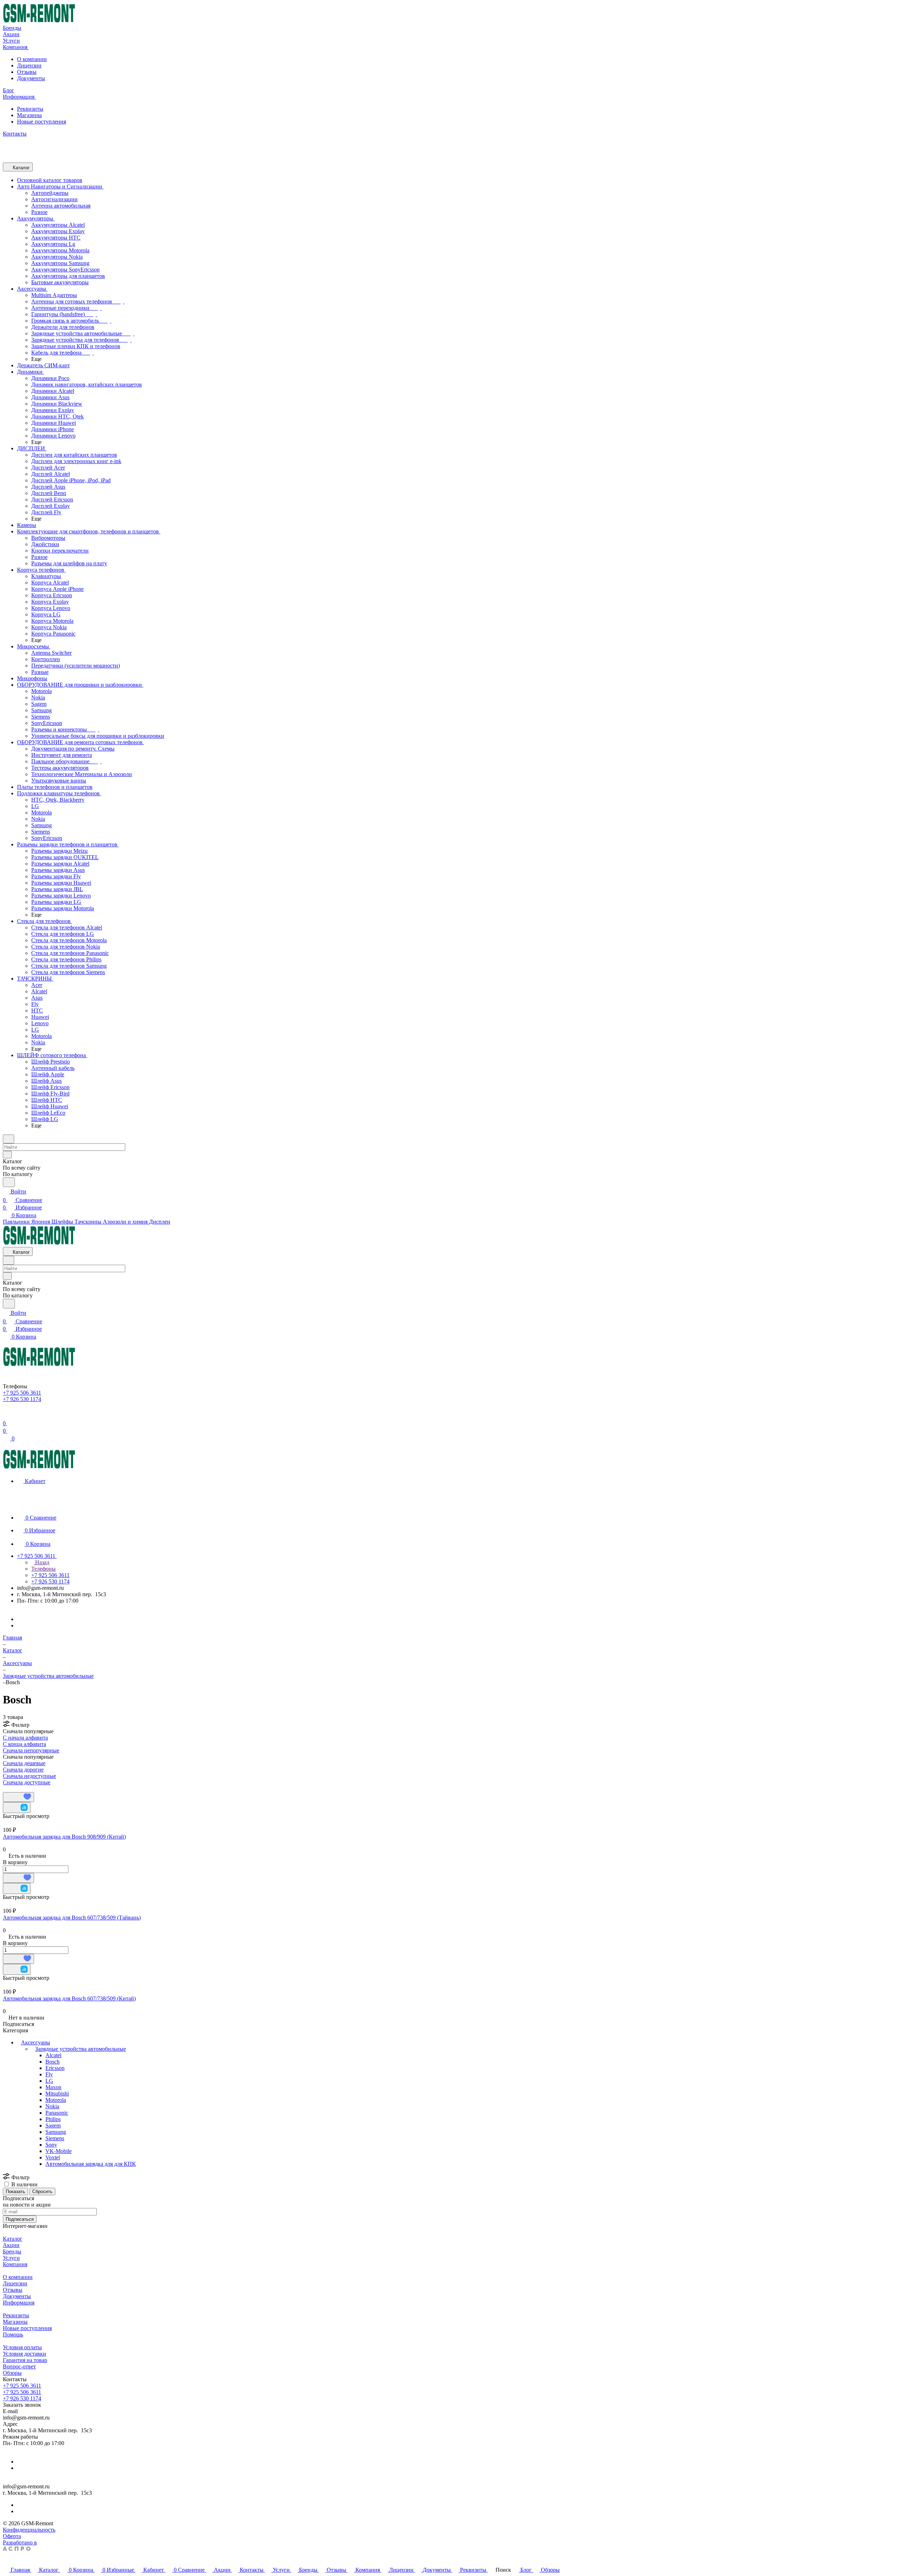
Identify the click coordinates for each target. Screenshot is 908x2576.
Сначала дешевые (24, 1763)
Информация (19, 2303)
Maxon (53, 2087)
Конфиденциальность (29, 2530)
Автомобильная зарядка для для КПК (91, 2164)
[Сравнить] (17, 1808)
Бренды (12, 2251)
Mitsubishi (57, 2094)
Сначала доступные (27, 1782)
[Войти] (6, 1415)
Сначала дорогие (23, 1770)
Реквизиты (30, 109)
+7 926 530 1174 (22, 2398)
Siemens (55, 2138)
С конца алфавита (24, 1744)
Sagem (53, 2125)
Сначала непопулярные (31, 1750)
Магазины (29, 115)
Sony (51, 2145)
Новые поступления (41, 122)
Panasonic (57, 2113)
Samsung (56, 2132)
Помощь (13, 2335)
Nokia (52, 2106)
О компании (32, 59)
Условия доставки (24, 2354)
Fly (49, 2074)
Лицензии (29, 65)
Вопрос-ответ (19, 2366)
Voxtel (53, 2157)
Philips (53, 2119)
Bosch (52, 2062)
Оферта (12, 2536)
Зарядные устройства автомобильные (81, 2049)
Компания (15, 2264)
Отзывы (27, 72)
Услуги (11, 2258)
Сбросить (42, 2191)
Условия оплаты (22, 2347)
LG (49, 2081)
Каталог (13, 2239)
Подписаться (20, 2219)
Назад (41, 1562)
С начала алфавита (25, 1738)
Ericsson (55, 2068)
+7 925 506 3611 (22, 2386)
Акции (11, 2245)
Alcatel (53, 2055)
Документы (31, 78)
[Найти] (9, 1182)
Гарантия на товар (25, 2360)
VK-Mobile (59, 2151)
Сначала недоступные (29, 1776)
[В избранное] (18, 1797)
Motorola (56, 2100)
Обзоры (12, 2373)
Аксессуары (35, 2042)
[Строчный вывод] (10, 1789)
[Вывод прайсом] (15, 1789)
